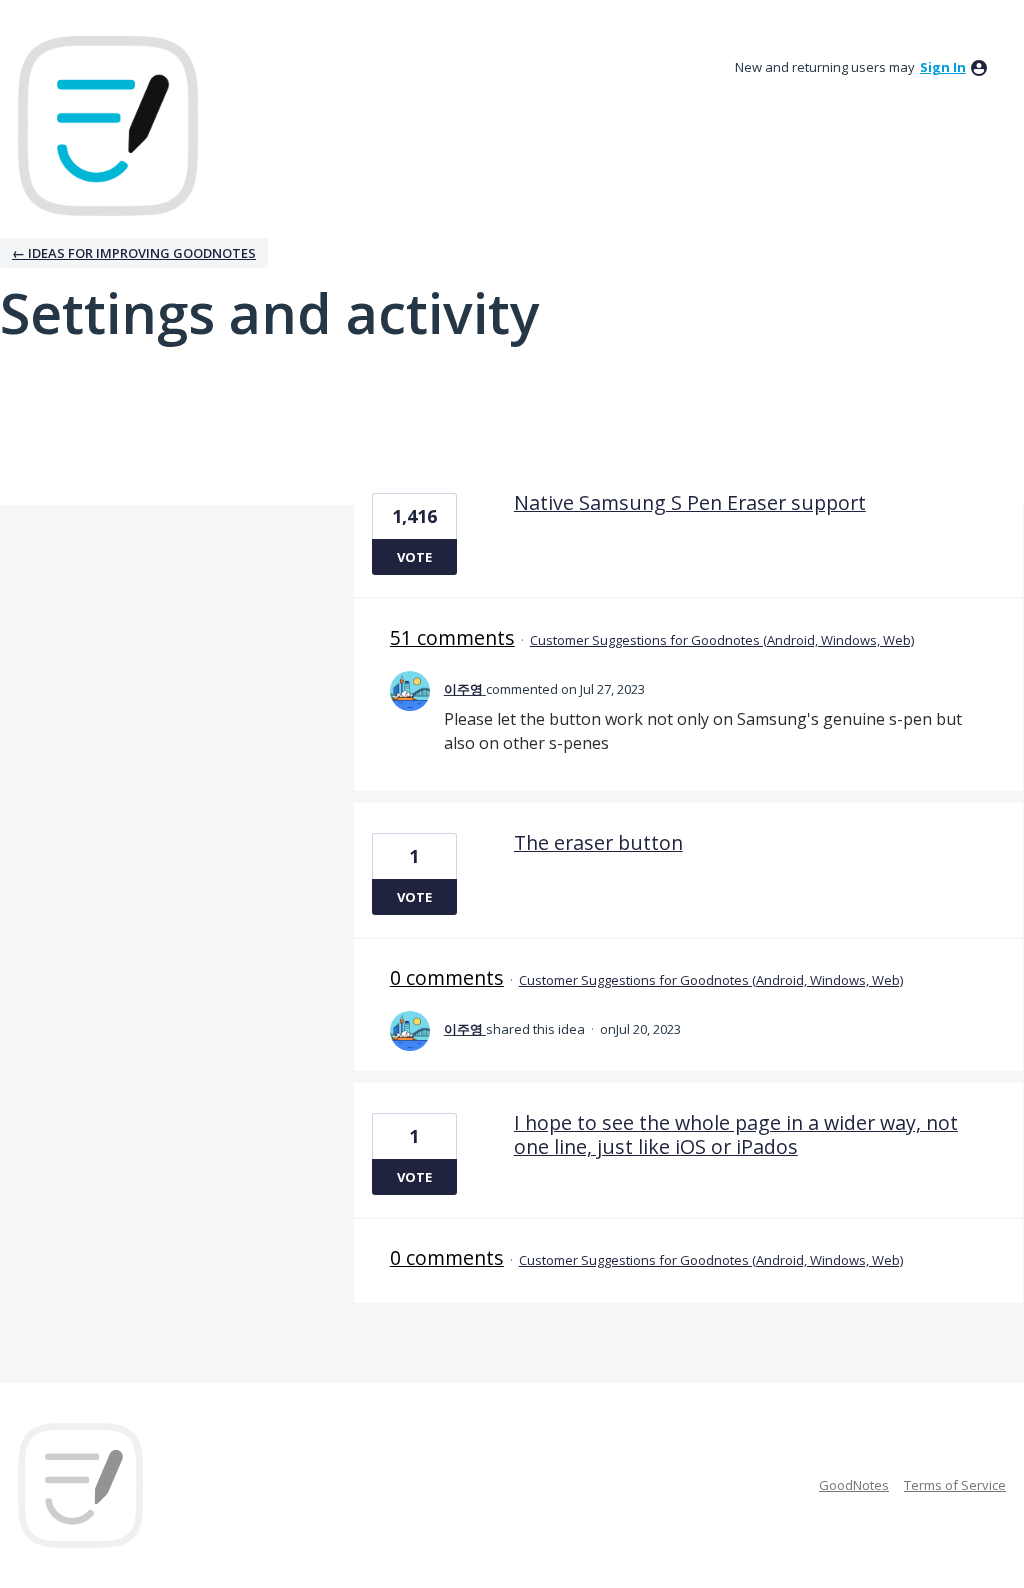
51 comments (452, 637)
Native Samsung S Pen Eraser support (690, 502)
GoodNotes (854, 1485)
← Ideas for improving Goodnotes (134, 253)
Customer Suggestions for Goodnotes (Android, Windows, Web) (722, 640)
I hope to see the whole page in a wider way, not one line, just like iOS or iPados (736, 1134)
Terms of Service (955, 1485)
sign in (943, 67)
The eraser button (598, 842)
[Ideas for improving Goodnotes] (108, 126)
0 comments (447, 977)
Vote (414, 557)
